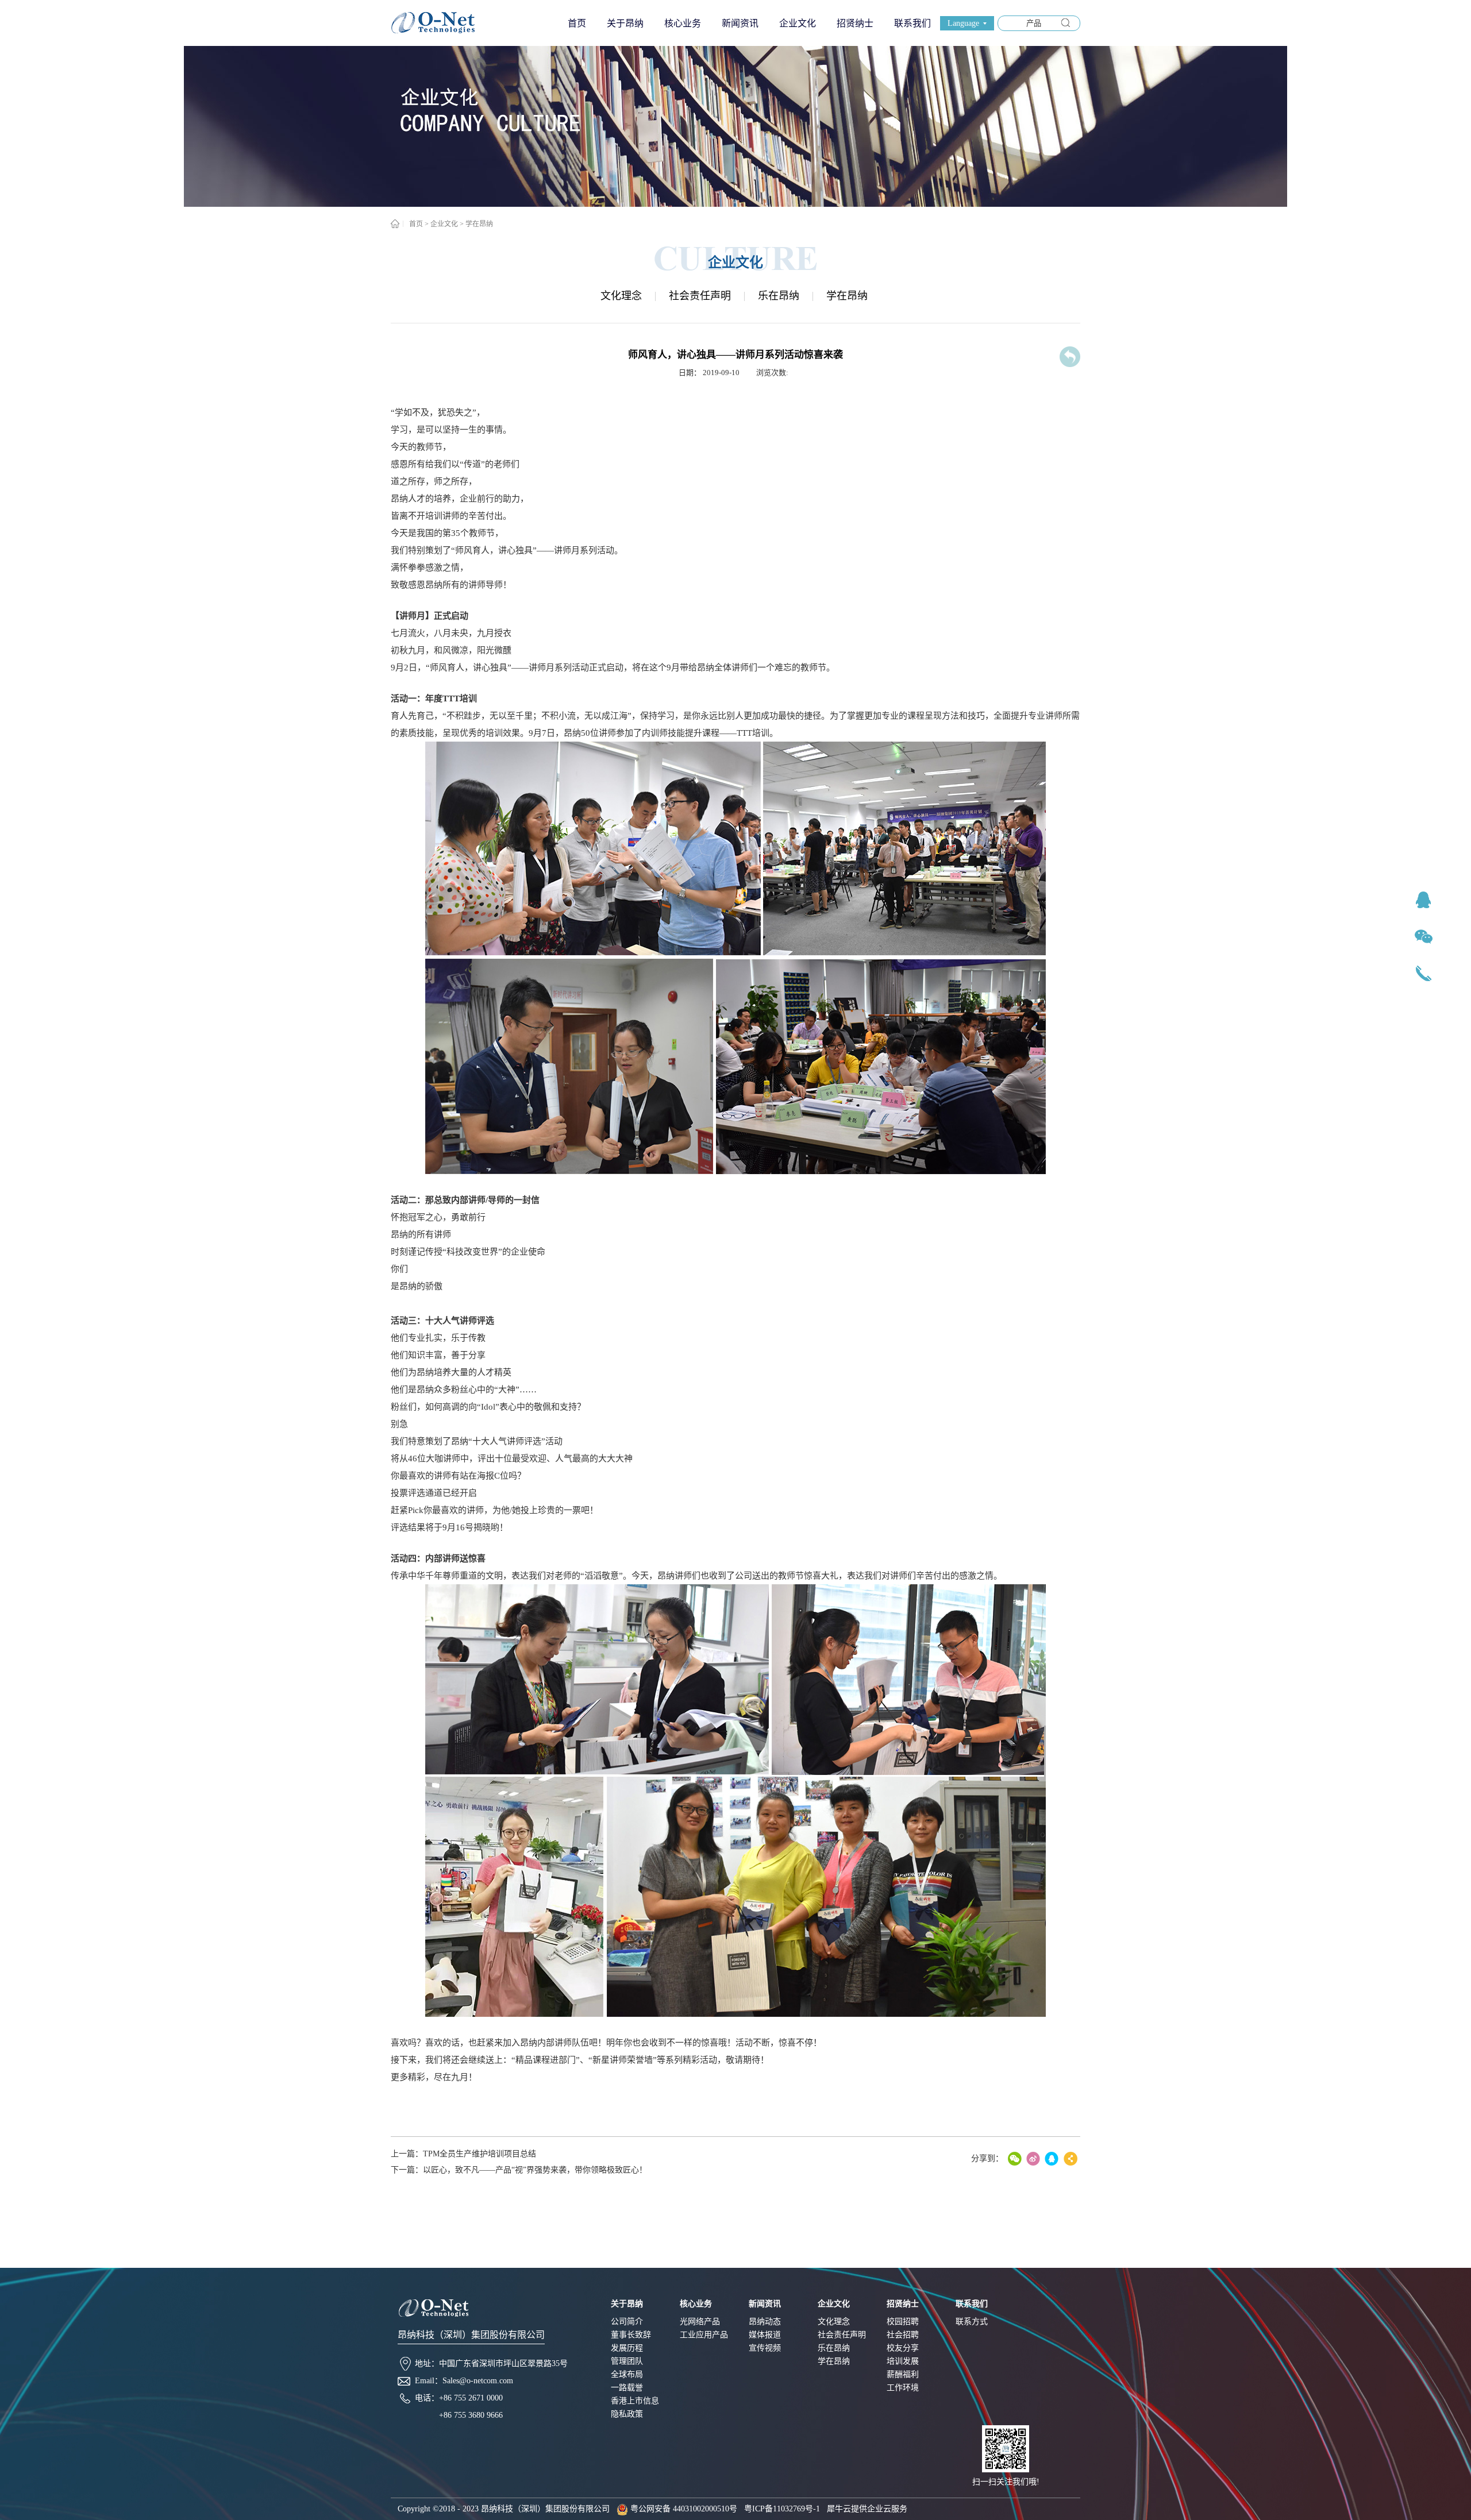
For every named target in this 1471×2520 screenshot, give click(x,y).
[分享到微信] (1015, 2159)
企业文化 (444, 224)
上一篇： (463, 2154)
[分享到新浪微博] (1033, 2159)
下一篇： (519, 2170)
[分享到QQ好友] (1052, 2159)
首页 (577, 23)
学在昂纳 (479, 224)
